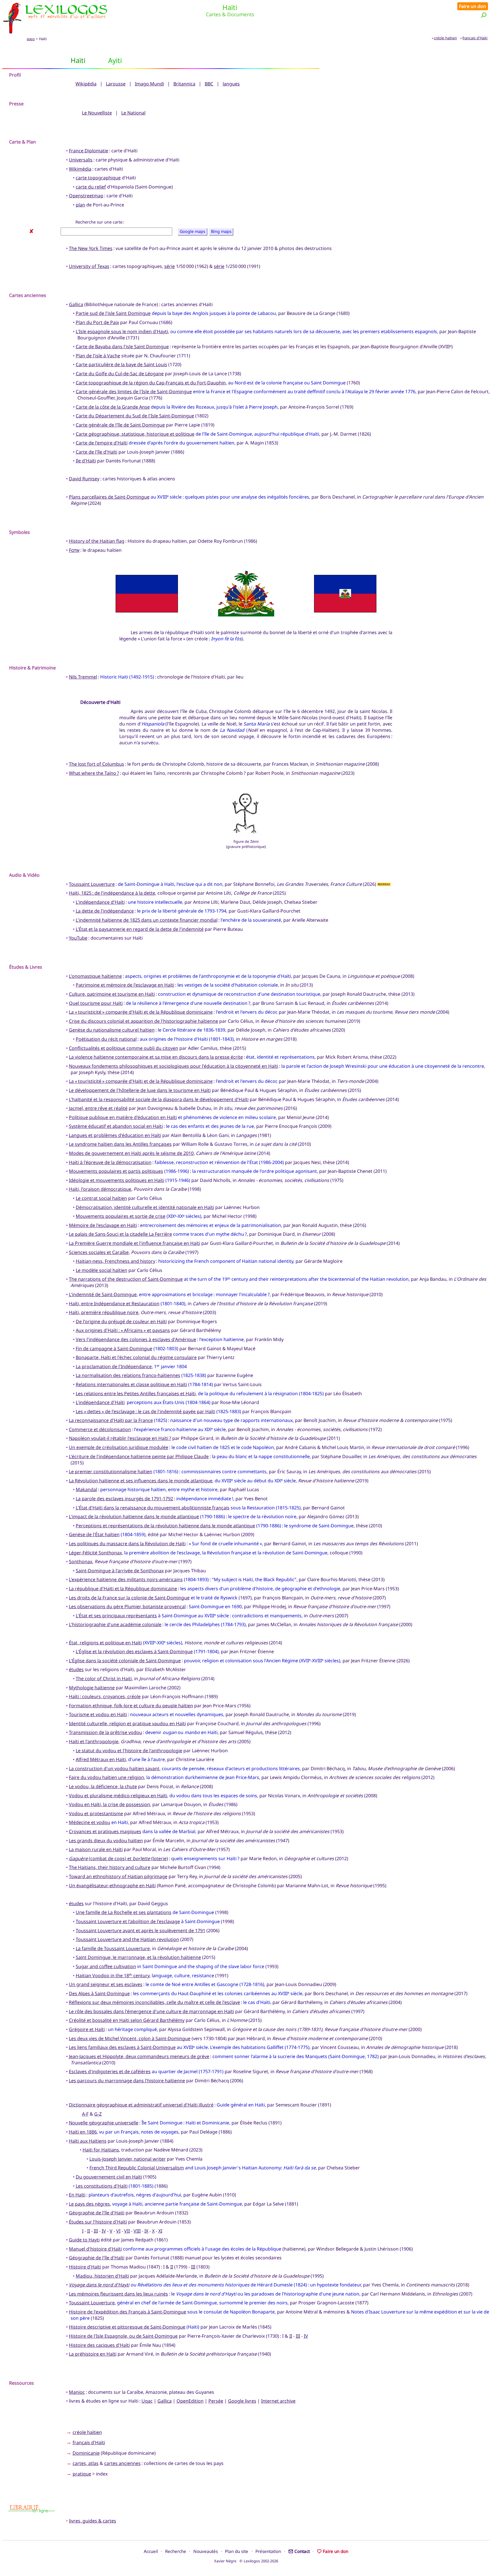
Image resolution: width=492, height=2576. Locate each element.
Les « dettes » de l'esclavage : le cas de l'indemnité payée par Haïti (145, 1411)
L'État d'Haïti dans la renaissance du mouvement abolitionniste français (153, 1508)
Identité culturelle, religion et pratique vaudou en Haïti (127, 1724)
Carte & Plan (22, 142)
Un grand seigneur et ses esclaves (106, 1984)
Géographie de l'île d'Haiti (97, 2213)
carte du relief (91, 187)
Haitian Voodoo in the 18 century (113, 1975)
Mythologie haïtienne (92, 1688)
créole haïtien (445, 38)
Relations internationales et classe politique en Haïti (131, 1384)
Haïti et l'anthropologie (94, 1741)
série (170, 266)
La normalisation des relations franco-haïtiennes (128, 1375)
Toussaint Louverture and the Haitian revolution (127, 1939)
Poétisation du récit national (106, 1039)
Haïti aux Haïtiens (88, 2141)
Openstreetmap (86, 196)
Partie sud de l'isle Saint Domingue (113, 313)
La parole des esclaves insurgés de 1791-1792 (124, 1499)
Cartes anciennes (28, 295)
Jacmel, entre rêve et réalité (98, 1108)
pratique (82, 2474)
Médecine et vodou (90, 1822)
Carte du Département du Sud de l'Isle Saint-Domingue (135, 416)
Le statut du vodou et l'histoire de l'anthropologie (129, 1751)
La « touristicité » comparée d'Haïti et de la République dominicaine (141, 1012)
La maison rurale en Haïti (96, 1849)
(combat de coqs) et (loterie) (118, 1858)
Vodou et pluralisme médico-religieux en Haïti (118, 1796)
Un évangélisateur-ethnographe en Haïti (112, 1886)
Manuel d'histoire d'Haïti (95, 2249)
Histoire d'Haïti (85, 2267)
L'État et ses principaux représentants (116, 1616)
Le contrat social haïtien (101, 1198)
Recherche (176, 2551)
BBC (209, 84)
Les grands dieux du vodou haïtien (106, 1841)
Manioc (77, 2392)
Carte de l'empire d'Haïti (102, 443)
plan (80, 205)
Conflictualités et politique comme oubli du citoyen (124, 1048)
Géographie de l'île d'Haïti (97, 2258)
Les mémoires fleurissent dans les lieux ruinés (118, 2294)
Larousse (116, 84)
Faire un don (472, 6)
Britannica (184, 84)
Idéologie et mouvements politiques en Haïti (117, 1180)
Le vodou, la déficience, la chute (103, 1786)
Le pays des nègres (89, 2204)
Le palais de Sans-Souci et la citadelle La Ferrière (120, 1234)
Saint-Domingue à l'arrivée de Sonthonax (120, 1571)
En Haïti (77, 2195)
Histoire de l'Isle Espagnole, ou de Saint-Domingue (123, 2336)
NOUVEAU (384, 885)
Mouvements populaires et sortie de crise (121, 1216)
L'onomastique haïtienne (95, 976)
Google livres (242, 2401)
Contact (302, 2551)
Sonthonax (81, 1561)
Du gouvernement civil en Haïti (109, 2177)
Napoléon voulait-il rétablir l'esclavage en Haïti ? (120, 1438)
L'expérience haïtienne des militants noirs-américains (126, 1579)
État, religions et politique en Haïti (105, 1643)
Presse (16, 104)
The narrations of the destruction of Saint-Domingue (126, 1279)
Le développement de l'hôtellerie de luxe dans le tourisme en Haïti (140, 1090)
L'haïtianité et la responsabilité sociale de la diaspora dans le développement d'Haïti (159, 1099)
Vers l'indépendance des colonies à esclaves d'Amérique (136, 1339)
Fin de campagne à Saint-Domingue (114, 1349)
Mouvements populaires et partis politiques (116, 1171)
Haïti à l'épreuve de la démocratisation (110, 1162)
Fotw (74, 550)
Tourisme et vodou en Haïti (98, 1714)
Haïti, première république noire (104, 1312)
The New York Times (91, 248)
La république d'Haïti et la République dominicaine (123, 1589)
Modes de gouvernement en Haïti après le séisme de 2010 (131, 1153)
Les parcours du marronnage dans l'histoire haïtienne (127, 2081)
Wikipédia (86, 84)
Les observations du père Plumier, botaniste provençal (127, 1606)
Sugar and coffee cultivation (106, 1966)
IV (104, 2231)
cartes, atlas (86, 2463)
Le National (133, 113)
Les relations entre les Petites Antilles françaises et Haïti (136, 1393)
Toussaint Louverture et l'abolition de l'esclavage (128, 1921)
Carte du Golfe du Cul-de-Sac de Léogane (120, 374)
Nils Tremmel (83, 677)
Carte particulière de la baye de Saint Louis (121, 364)
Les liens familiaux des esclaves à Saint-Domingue (122, 2047)
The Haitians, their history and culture (110, 1867)
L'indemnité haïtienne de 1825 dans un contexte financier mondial (147, 920)
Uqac (147, 2401)
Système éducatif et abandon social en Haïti (116, 1126)
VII (127, 2231)
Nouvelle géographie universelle (104, 2123)
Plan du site (237, 2551)
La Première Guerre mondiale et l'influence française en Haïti (135, 1243)
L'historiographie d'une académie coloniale (115, 1624)
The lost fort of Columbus (97, 764)
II (89, 2231)
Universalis (81, 160)
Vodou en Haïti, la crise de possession (109, 1804)
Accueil (151, 2551)
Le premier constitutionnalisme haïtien (111, 1472)
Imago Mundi (149, 84)
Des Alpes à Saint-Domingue (99, 1993)
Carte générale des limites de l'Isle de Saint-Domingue (134, 392)
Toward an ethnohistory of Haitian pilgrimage (118, 1876)
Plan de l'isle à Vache (98, 356)
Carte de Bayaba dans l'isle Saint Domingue (122, 347)
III (96, 2231)
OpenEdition (190, 2401)
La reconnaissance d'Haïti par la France (111, 1420)
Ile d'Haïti (86, 461)
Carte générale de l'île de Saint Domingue (120, 425)
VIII (137, 2231)
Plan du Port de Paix (97, 322)
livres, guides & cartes (93, 2521)
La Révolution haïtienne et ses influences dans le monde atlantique (141, 1481)
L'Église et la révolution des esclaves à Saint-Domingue (134, 1651)
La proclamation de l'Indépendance (114, 1366)
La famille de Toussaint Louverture (113, 1948)
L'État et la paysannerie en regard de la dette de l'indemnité (140, 929)
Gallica (76, 304)
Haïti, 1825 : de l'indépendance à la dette (112, 893)
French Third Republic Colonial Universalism (137, 2168)
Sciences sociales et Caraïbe (99, 1252)
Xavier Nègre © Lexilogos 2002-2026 (246, 2561)
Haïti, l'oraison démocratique (100, 1189)
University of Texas (89, 266)
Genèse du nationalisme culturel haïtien (112, 1030)
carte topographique (98, 178)
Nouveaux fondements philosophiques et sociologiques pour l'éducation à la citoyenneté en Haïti (174, 1066)
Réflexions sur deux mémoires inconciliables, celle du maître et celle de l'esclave (154, 2002)
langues (231, 84)
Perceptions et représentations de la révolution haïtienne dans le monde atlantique (165, 1526)
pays (31, 39)
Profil (15, 75)
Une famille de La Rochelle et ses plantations (124, 1912)
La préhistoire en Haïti (93, 2354)
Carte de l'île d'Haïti (97, 452)
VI (118, 2231)
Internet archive (278, 2401)
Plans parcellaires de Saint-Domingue (109, 497)
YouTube (78, 938)
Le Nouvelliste (97, 113)
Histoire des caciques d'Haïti (99, 2345)
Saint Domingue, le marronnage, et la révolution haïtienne (138, 1957)
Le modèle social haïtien (102, 1270)
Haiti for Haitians (101, 2150)
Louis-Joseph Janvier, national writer (128, 2159)
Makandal (86, 1489)
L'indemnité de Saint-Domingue (103, 1294)
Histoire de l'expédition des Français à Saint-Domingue (128, 2312)
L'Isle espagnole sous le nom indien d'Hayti (122, 331)
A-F (85, 2114)
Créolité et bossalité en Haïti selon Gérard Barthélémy (127, 2020)
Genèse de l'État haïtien (94, 1534)
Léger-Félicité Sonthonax (95, 1553)
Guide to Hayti (84, 2240)
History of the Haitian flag (97, 541)
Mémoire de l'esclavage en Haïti (103, 1225)
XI (160, 2231)
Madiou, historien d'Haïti (102, 2276)
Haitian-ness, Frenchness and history (115, 1261)
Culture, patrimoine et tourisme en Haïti (112, 994)
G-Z (98, 2114)
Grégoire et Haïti (87, 2029)
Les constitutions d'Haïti (102, 2186)
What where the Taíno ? (94, 773)
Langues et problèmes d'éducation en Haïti (115, 1135)
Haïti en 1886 (83, 2132)
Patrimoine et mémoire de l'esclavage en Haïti (125, 985)
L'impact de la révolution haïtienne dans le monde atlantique (134, 1517)
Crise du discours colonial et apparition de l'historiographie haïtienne (143, 1021)
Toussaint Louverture (92, 884)
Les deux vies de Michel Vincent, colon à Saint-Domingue (130, 2038)
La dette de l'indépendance (105, 911)
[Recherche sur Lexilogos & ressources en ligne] (484, 15)
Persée (216, 2401)
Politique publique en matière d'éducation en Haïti (123, 1117)
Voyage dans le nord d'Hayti (99, 2285)
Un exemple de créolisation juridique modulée (119, 1447)
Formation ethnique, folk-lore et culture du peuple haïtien (131, 1706)
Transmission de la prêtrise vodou (105, 1732)
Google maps (192, 232)
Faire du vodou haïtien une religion (106, 1777)
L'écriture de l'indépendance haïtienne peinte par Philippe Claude (139, 1456)
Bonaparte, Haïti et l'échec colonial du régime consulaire (136, 1357)
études (76, 1669)
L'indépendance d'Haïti (100, 902)
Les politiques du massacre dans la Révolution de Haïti (127, 1544)
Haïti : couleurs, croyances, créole (105, 1696)
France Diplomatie (89, 151)
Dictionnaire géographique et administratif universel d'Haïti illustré (141, 2105)
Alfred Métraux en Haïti (101, 1759)
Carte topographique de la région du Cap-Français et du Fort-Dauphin (151, 383)
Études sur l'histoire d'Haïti (98, 2222)
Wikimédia (80, 169)
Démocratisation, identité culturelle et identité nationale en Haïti (145, 1207)
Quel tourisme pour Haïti (96, 1003)
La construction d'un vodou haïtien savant (114, 1768)
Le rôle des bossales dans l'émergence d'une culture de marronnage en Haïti (151, 2011)
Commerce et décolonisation (100, 1429)
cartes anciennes (122, 2463)
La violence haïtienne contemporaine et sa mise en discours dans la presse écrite (156, 1057)
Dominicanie (86, 2453)
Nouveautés (206, 2551)
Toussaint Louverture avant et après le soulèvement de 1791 (141, 1931)
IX (146, 2231)
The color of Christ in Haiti (104, 1679)
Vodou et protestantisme (96, 1813)
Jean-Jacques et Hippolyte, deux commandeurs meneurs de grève (139, 2056)
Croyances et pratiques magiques (105, 1831)
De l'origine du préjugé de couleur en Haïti (121, 1321)
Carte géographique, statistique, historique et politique (135, 434)
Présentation (268, 2551)
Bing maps (221, 232)
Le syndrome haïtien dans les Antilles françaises (120, 1144)
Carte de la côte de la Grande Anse (113, 407)
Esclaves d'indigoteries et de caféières (110, 2071)
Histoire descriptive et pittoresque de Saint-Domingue (127, 2327)
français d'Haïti (475, 38)
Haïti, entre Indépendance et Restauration (114, 1304)
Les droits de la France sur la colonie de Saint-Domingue (129, 1598)
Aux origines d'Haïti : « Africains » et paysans (123, 1330)
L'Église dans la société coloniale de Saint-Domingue (125, 1661)
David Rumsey (84, 479)
